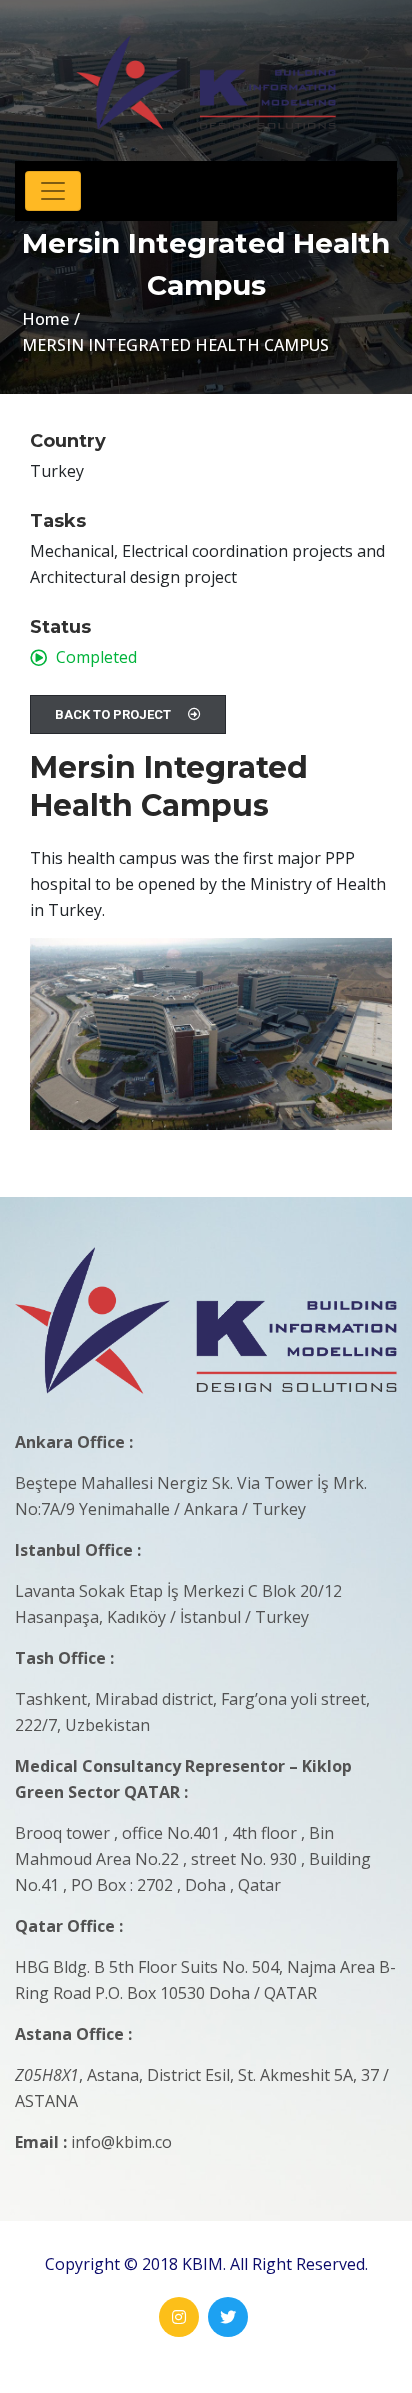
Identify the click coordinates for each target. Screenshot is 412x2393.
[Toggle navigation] (53, 191)
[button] (128, 714)
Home (45, 319)
